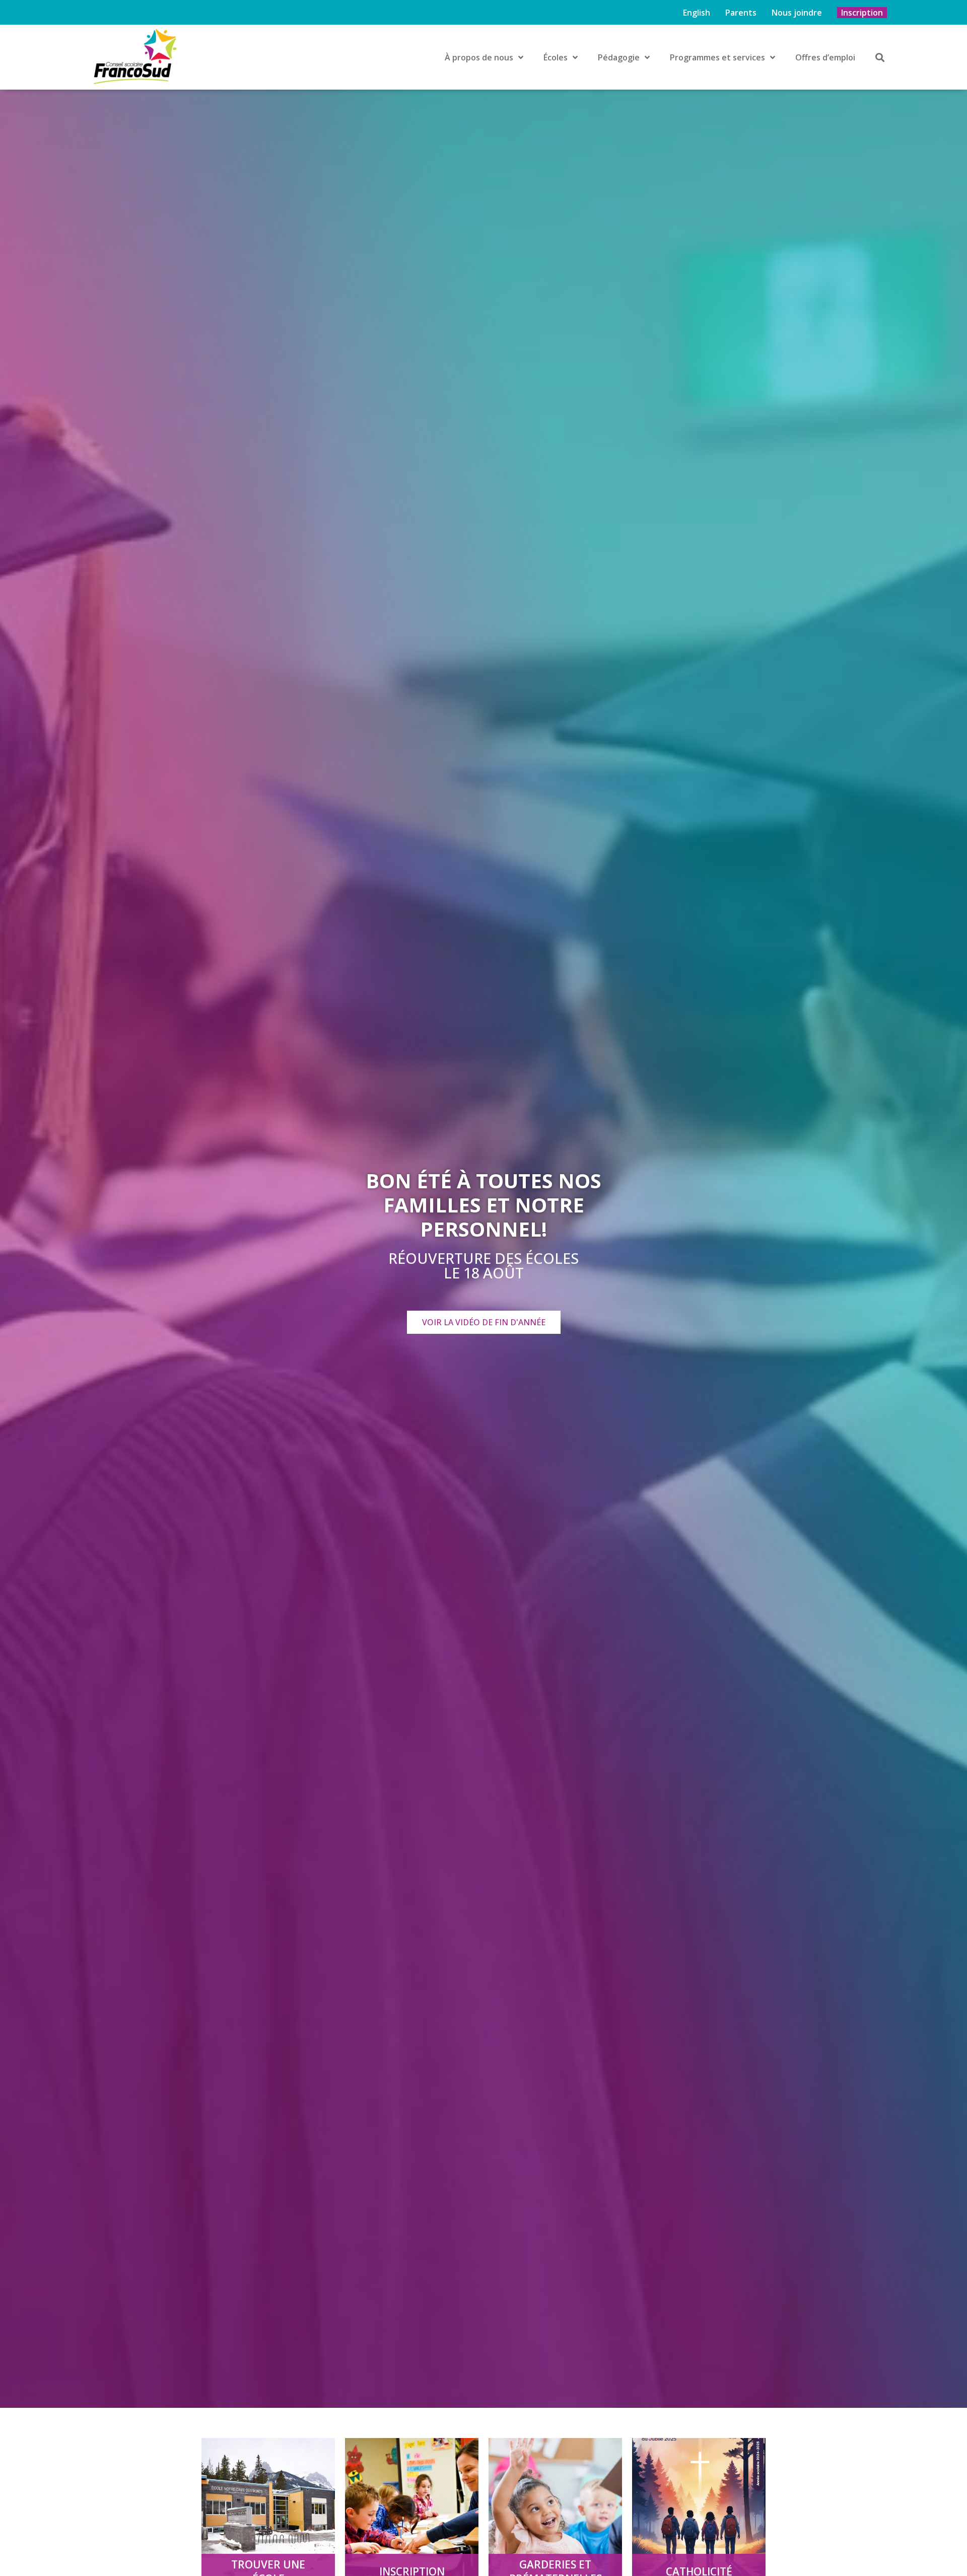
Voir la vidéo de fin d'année (484, 1322)
